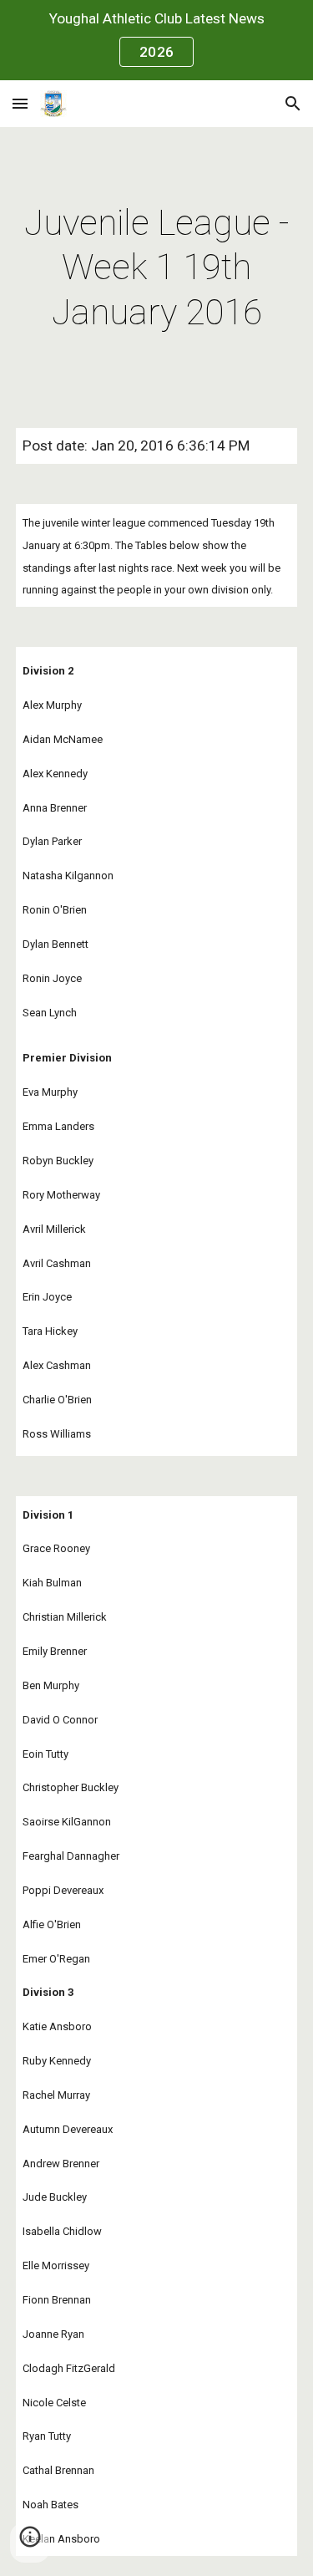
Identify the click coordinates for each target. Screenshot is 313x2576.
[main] (157, 267)
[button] (20, 103)
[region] (156, 40)
